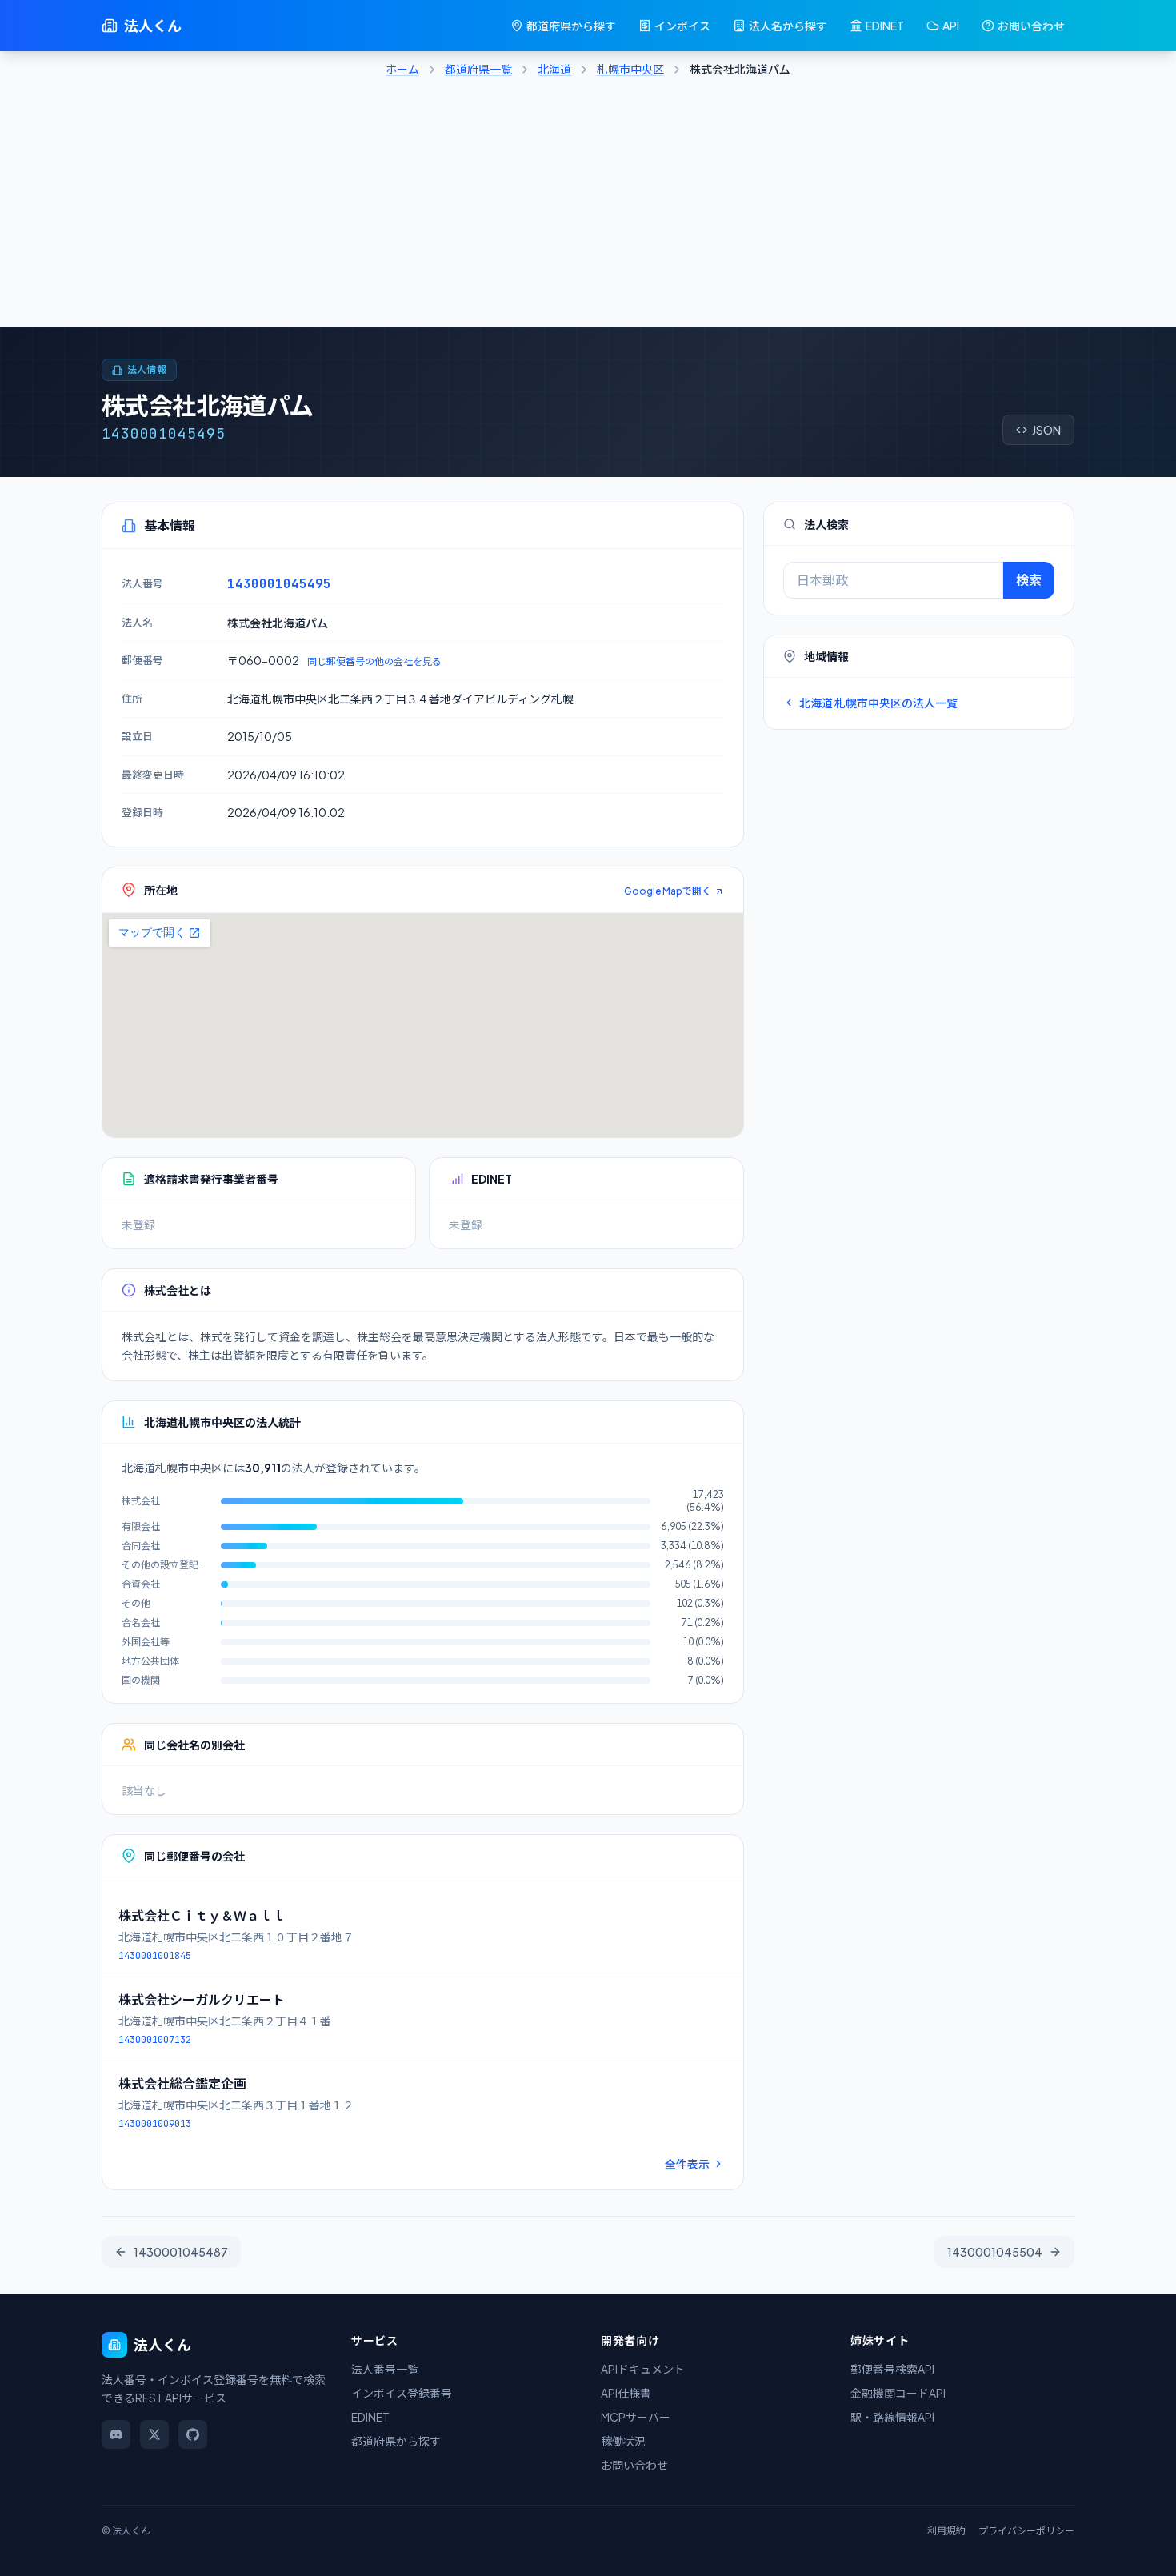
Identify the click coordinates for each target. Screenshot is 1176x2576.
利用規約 (946, 2531)
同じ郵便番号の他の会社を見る (374, 661)
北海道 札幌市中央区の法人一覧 (878, 703)
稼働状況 (623, 2441)
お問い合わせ (1031, 26)
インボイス (682, 26)
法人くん (153, 25)
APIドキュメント (643, 2369)
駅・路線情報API (892, 2417)
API (951, 26)
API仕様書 (626, 2393)
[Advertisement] (588, 206)
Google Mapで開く (668, 891)
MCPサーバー (636, 2417)
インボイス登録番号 (402, 2393)
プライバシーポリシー (1026, 2531)
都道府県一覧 (478, 69)
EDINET (885, 26)
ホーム (402, 69)
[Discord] (116, 2434)
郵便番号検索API (892, 2369)
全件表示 (687, 2164)
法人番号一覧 (385, 2369)
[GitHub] (193, 2434)
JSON (1046, 430)
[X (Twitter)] (154, 2434)
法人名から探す (788, 26)
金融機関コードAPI (898, 2393)
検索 (1029, 580)
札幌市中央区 (630, 69)
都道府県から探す (571, 26)
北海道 (554, 69)
